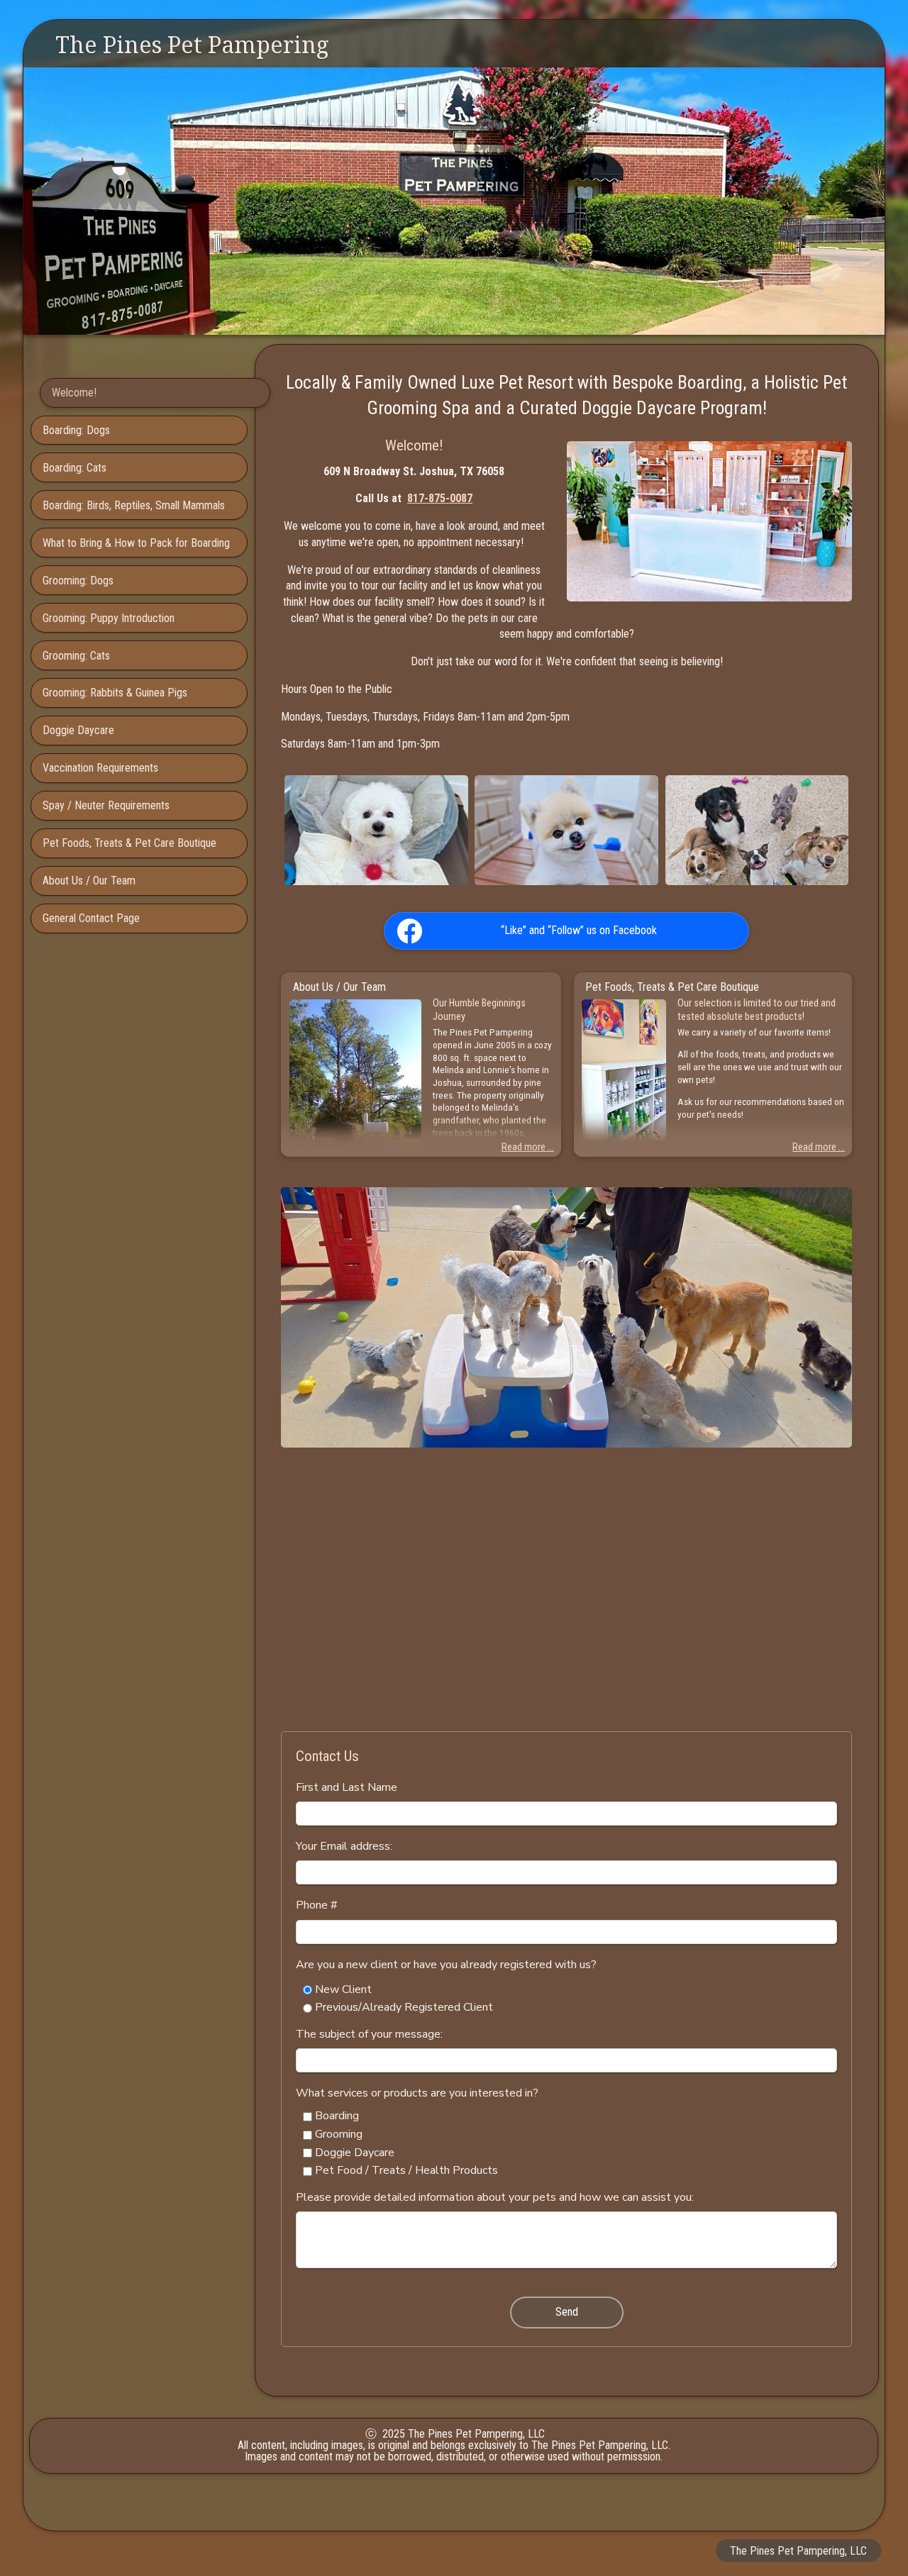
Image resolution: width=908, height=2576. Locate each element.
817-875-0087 (440, 498)
